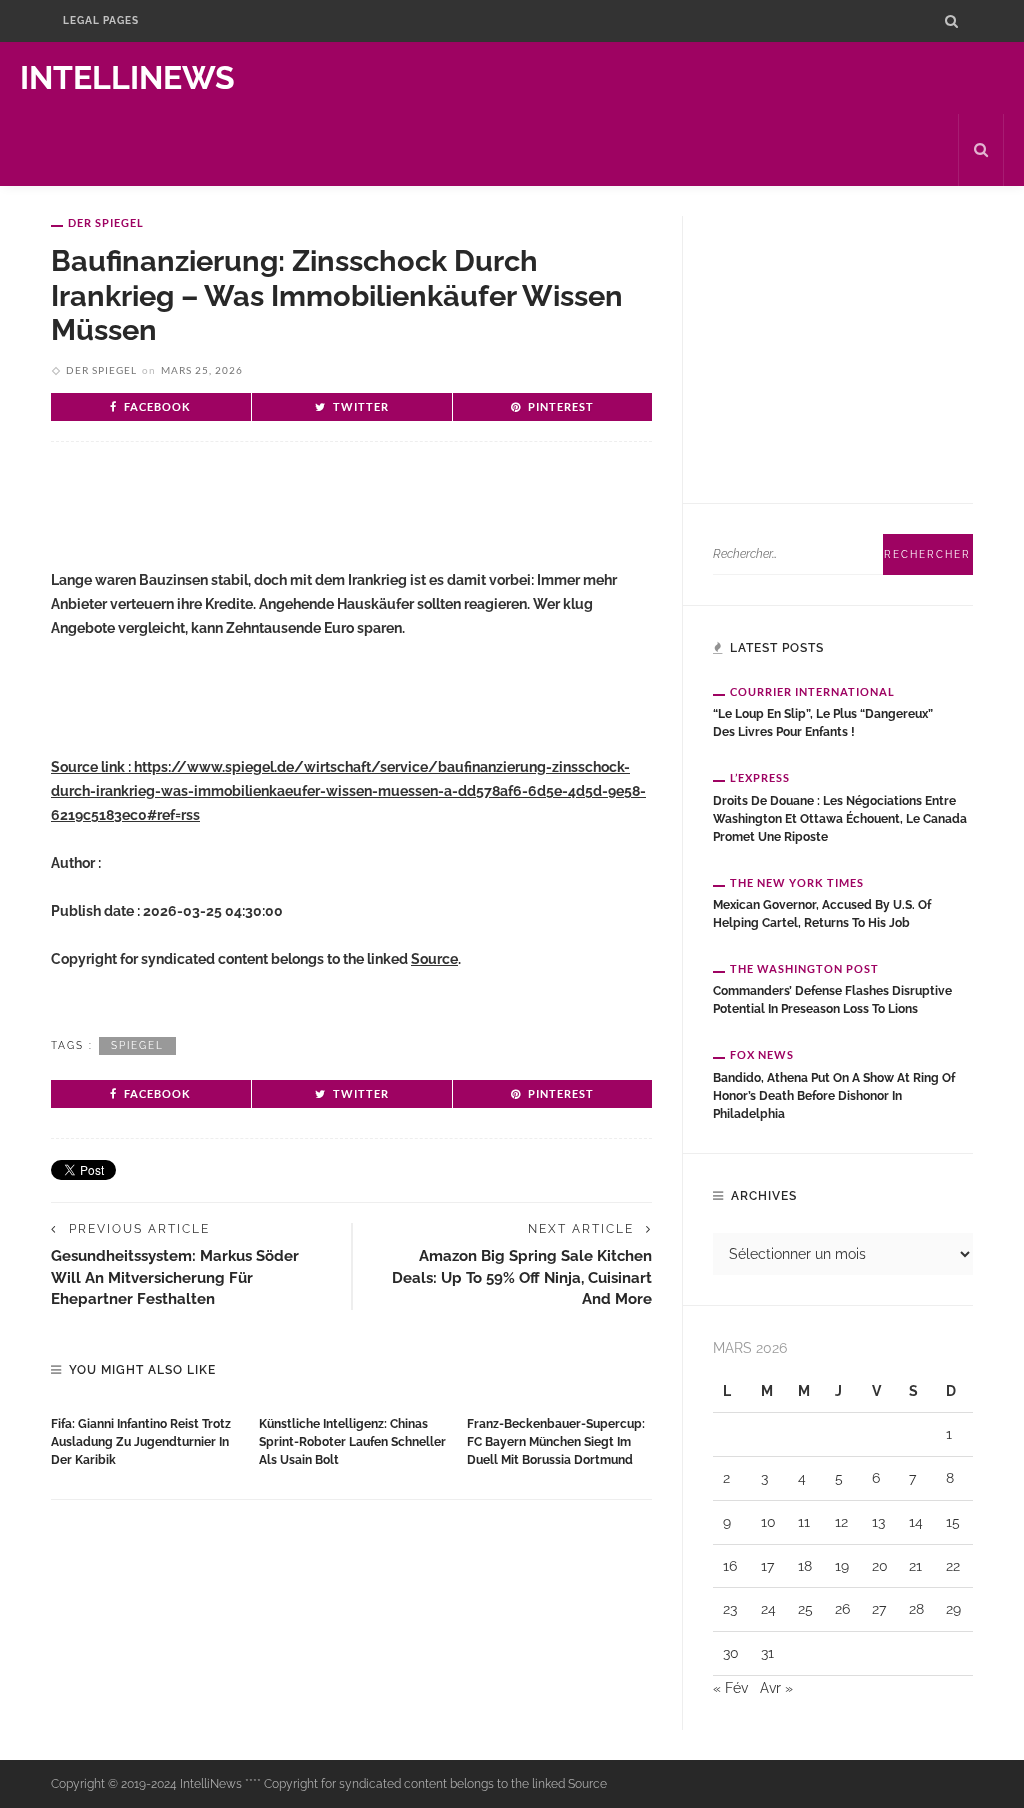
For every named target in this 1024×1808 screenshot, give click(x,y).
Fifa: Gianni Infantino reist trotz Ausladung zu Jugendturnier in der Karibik (141, 1442)
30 (731, 1653)
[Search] (951, 21)
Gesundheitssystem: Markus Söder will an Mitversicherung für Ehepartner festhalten (175, 1277)
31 (767, 1653)
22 (953, 1566)
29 (953, 1609)
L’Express (760, 777)
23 (730, 1609)
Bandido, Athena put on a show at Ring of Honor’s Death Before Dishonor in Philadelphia (834, 1096)
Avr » (776, 1688)
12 (841, 1522)
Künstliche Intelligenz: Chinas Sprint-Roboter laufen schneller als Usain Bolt (352, 1442)
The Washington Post (804, 968)
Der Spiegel (106, 222)
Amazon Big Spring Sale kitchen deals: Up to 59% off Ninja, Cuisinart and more (522, 1277)
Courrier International (812, 691)
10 (768, 1522)
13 (878, 1522)
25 (805, 1609)
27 (879, 1609)
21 (915, 1566)
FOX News (762, 1054)
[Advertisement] (285, 522)
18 (805, 1566)
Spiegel (137, 1045)
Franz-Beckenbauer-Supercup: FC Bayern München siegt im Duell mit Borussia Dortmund (556, 1442)
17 (767, 1566)
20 (880, 1566)
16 (730, 1566)
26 (842, 1609)
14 (916, 1522)
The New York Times (797, 882)
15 (953, 1522)
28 (916, 1609)
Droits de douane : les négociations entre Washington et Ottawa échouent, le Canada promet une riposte (840, 819)
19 (842, 1566)
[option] (145, 1437)
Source (434, 959)
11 (804, 1522)
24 (768, 1609)
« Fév (730, 1688)
